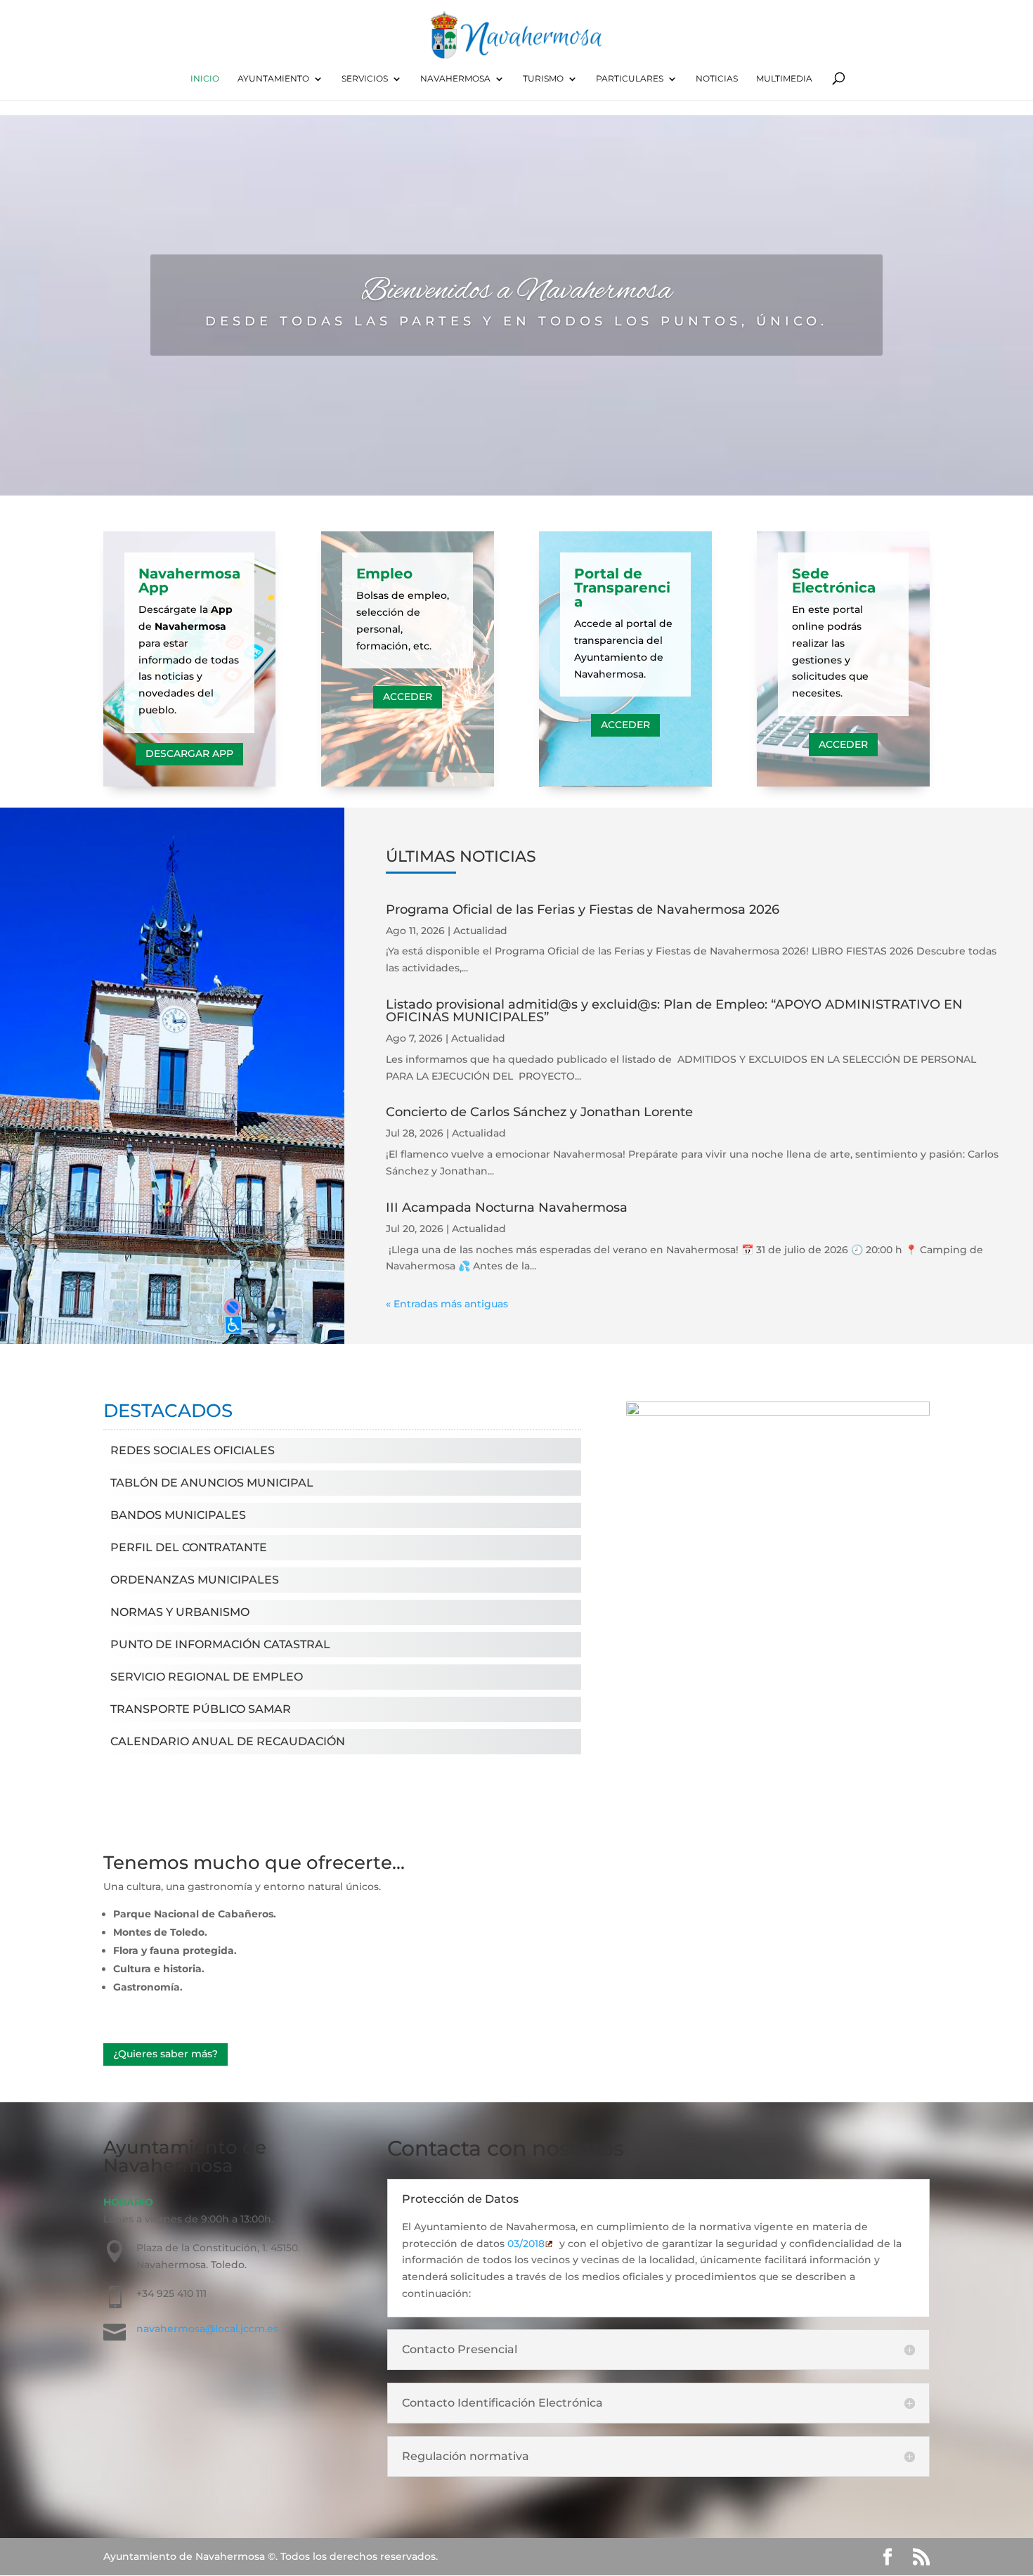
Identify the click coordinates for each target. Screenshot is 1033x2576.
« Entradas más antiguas (447, 1304)
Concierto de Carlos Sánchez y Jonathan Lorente (539, 1112)
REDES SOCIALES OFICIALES (193, 1450)
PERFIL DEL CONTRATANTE (189, 1547)
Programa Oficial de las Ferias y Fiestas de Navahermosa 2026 (583, 910)
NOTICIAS (717, 79)
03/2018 (526, 2244)
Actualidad (480, 931)
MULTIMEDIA (784, 79)
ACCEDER (408, 697)
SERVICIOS (365, 79)
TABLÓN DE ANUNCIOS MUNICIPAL (212, 1483)
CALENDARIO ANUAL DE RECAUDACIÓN (228, 1741)
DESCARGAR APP (189, 753)
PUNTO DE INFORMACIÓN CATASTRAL (220, 1644)
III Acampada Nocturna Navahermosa (507, 1208)
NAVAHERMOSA (455, 79)
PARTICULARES (630, 79)
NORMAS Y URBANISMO (180, 1612)
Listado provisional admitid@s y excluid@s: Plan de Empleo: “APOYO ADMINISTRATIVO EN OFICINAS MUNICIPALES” (674, 1011)
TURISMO (543, 79)
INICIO (205, 79)
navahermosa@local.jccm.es (207, 2329)
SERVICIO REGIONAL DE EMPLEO (207, 1677)
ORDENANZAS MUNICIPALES (195, 1580)
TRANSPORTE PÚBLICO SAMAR (201, 1709)
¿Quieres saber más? (165, 2054)
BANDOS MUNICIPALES (178, 1515)
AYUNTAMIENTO (273, 79)
